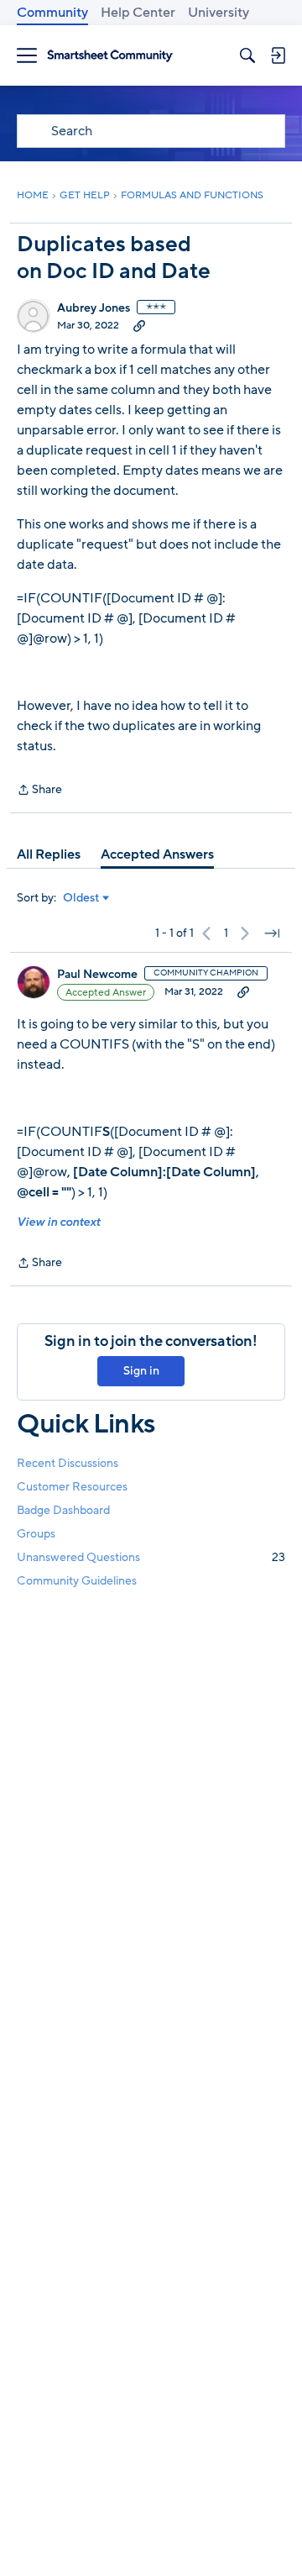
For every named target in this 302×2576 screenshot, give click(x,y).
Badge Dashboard (63, 1510)
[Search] (247, 55)
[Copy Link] (139, 325)
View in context (58, 1222)
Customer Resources (72, 1487)
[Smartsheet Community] (110, 56)
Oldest (81, 898)
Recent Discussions (68, 1463)
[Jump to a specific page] (272, 933)
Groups (36, 1534)
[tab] (49, 854)
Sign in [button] (141, 1371)
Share (39, 791)
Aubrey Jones (94, 308)
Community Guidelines (77, 1581)
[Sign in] (278, 55)
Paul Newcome (97, 975)
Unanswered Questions (151, 1557)
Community (52, 13)
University (219, 13)
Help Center (138, 13)
